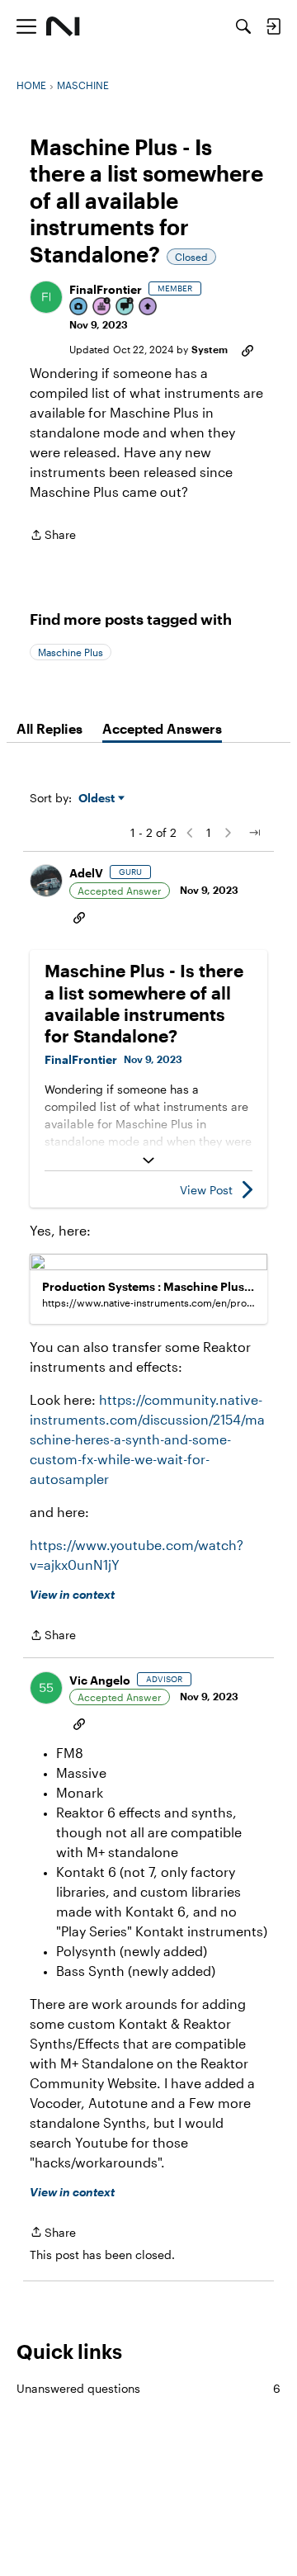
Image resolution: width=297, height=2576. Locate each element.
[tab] (49, 729)
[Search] (243, 26)
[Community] (63, 26)
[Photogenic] (79, 307)
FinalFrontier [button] (106, 289)
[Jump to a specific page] (254, 833)
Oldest (98, 799)
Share (53, 536)
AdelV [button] (86, 873)
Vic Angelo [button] (100, 1680)
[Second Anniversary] (102, 307)
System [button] (210, 349)
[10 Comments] (125, 307)
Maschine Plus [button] (71, 652)
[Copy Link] (247, 349)
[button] (46, 297)
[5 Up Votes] (148, 307)
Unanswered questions (148, 2388)
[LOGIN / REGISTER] (273, 26)
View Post (206, 1190)
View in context (72, 1594)
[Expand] (148, 1160)
